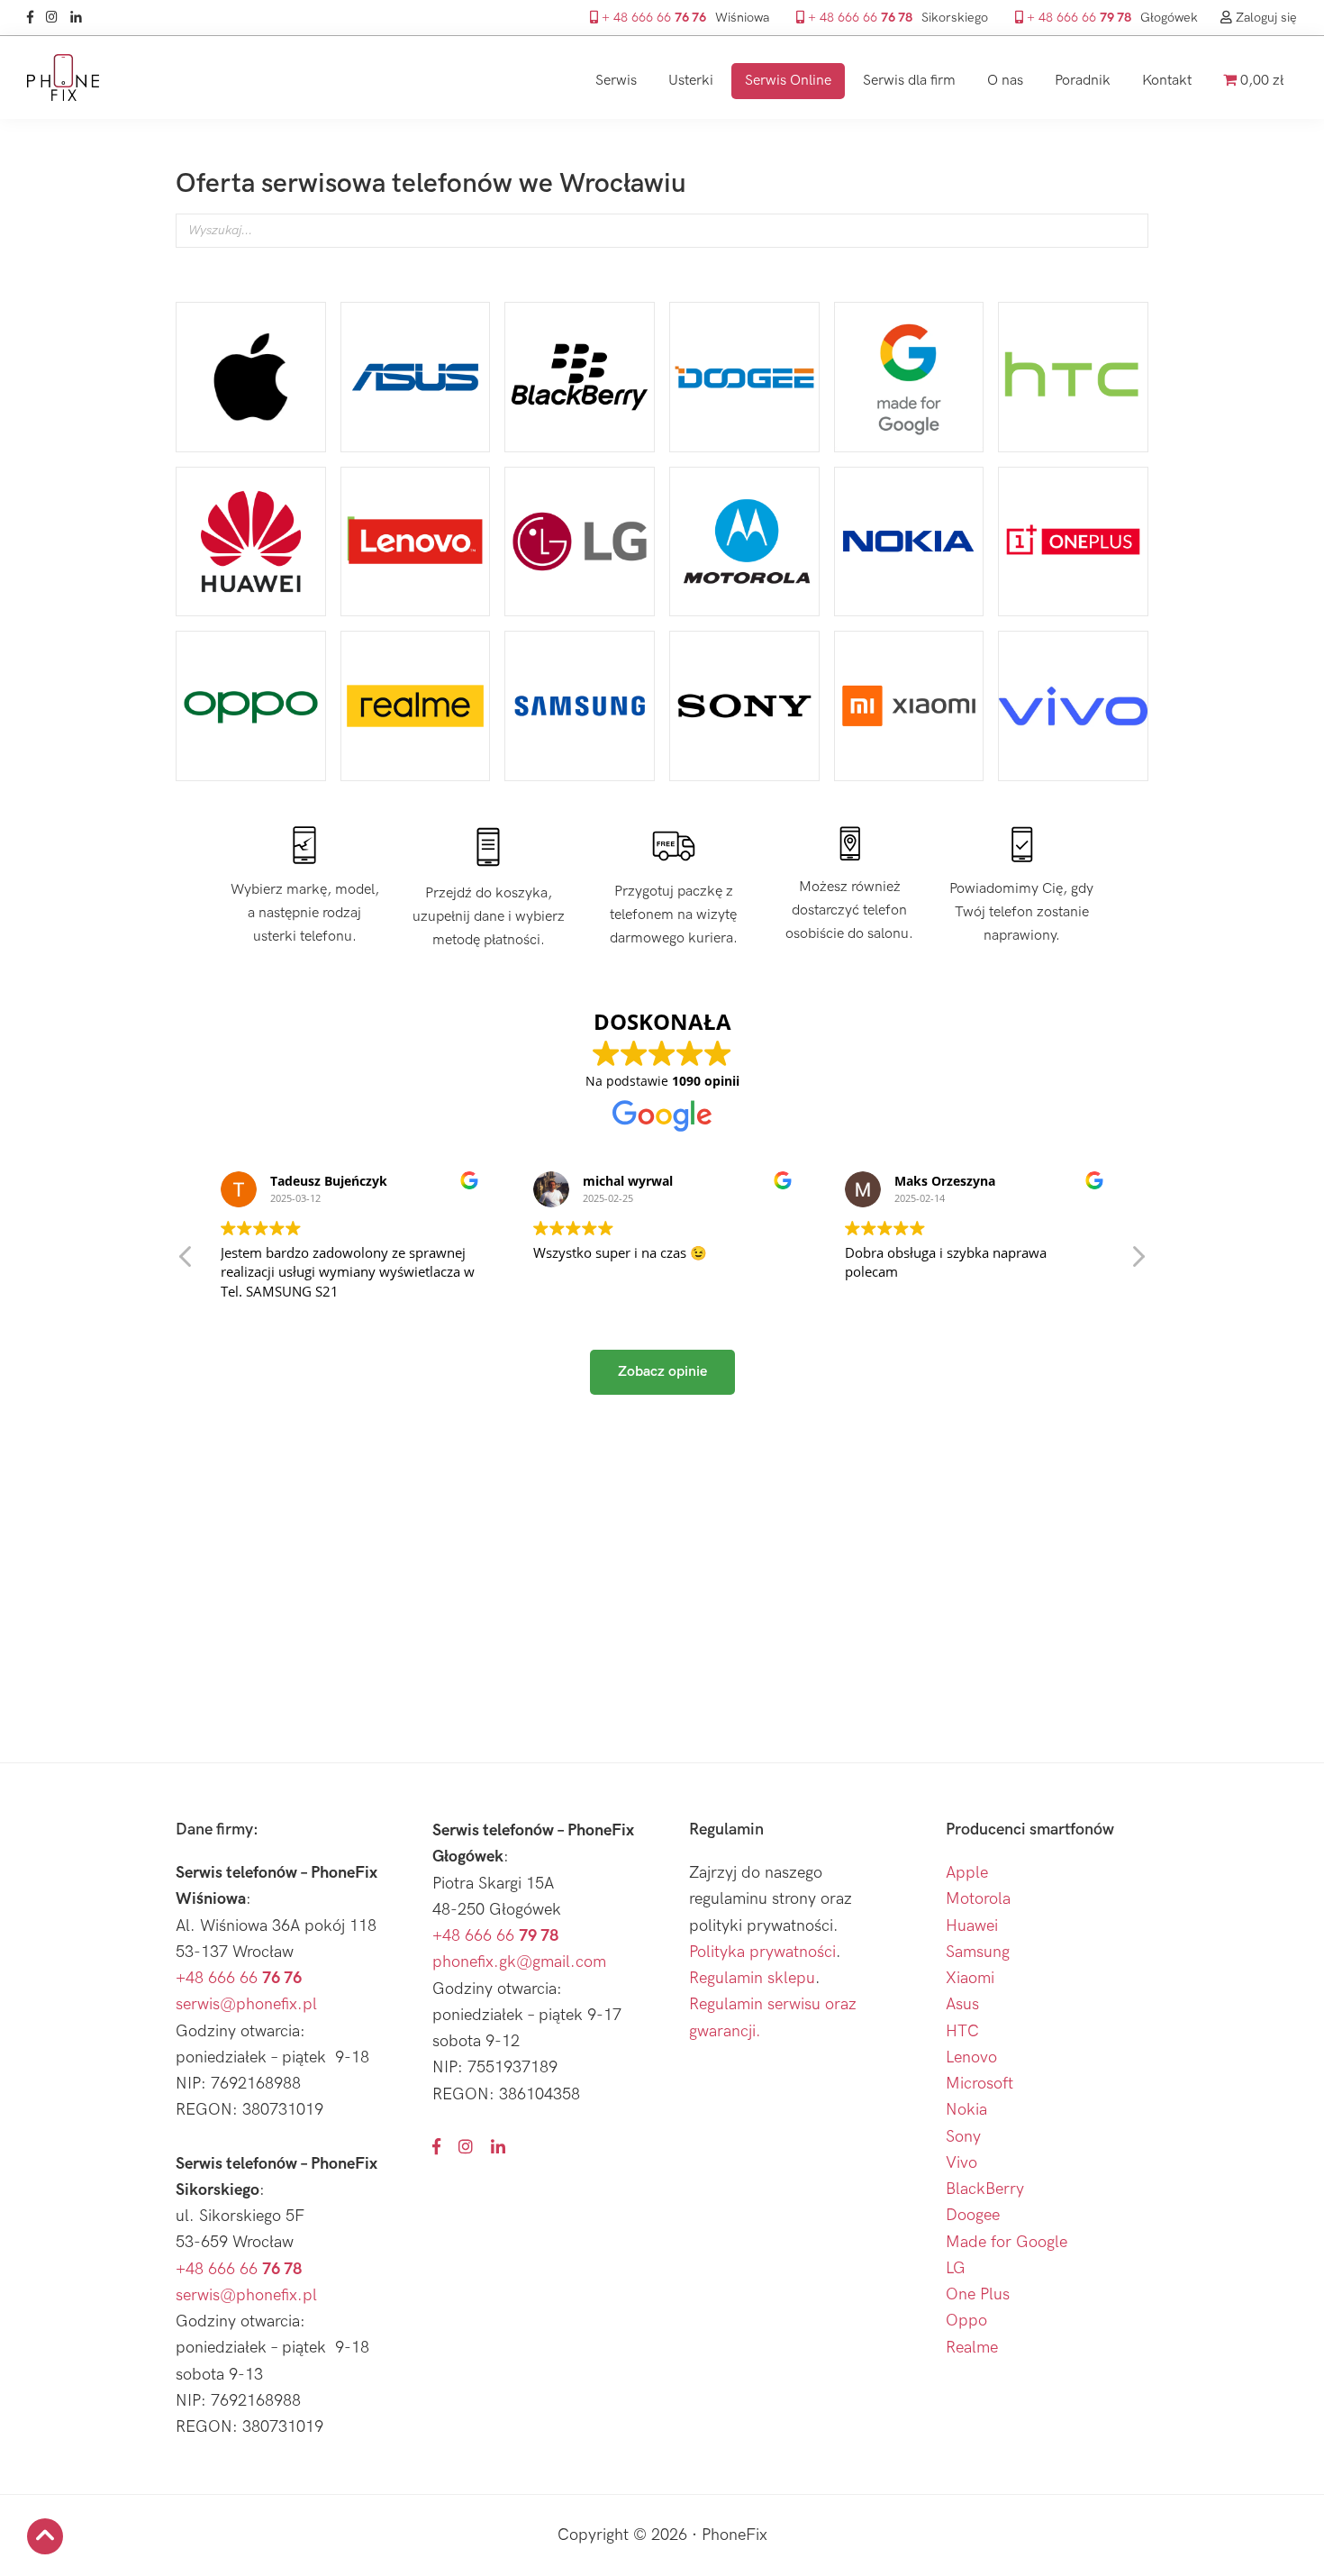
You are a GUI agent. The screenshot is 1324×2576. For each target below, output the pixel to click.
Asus (962, 2004)
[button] (1138, 1261)
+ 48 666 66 (652, 18)
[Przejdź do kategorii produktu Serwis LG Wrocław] (580, 542)
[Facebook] (35, 18)
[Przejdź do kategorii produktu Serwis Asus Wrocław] (416, 377)
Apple (967, 1873)
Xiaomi (970, 1978)
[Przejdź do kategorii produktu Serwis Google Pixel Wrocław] (909, 377)
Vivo (961, 2163)
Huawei (972, 1926)
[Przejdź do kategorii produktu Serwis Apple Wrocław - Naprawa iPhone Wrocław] (251, 377)
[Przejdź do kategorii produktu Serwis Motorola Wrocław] (744, 542)
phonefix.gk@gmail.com (519, 1962)
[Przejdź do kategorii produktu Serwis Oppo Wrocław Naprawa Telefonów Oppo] (251, 706)
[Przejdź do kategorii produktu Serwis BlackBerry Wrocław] (580, 377)
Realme (972, 2348)
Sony (963, 2137)
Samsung (978, 1952)
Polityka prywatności (762, 1952)
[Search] (1129, 244)
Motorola (978, 1899)
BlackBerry (985, 2189)
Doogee (973, 2215)
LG (956, 2268)
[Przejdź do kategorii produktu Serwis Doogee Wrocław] (744, 377)
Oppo (966, 2321)
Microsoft (979, 2084)
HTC (962, 2031)
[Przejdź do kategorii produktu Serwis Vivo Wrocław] (1073, 706)
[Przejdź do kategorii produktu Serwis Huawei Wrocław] (251, 542)
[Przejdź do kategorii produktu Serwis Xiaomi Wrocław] (909, 706)
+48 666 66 (239, 1978)
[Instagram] (56, 18)
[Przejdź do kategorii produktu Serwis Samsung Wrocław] (580, 706)
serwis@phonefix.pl (246, 2004)
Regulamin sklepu (752, 1978)
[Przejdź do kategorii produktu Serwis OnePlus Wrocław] (1073, 542)
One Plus (978, 2294)
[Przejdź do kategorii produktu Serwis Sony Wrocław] (744, 706)
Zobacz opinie (662, 1372)
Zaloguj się (1265, 18)
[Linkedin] (81, 18)
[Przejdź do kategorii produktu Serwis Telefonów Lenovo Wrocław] (416, 542)
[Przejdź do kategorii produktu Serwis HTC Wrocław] (1073, 377)
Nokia (966, 2110)
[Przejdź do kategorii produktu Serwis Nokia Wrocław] (909, 542)
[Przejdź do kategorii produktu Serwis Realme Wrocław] (416, 706)
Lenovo (971, 2057)
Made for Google (1007, 2242)
